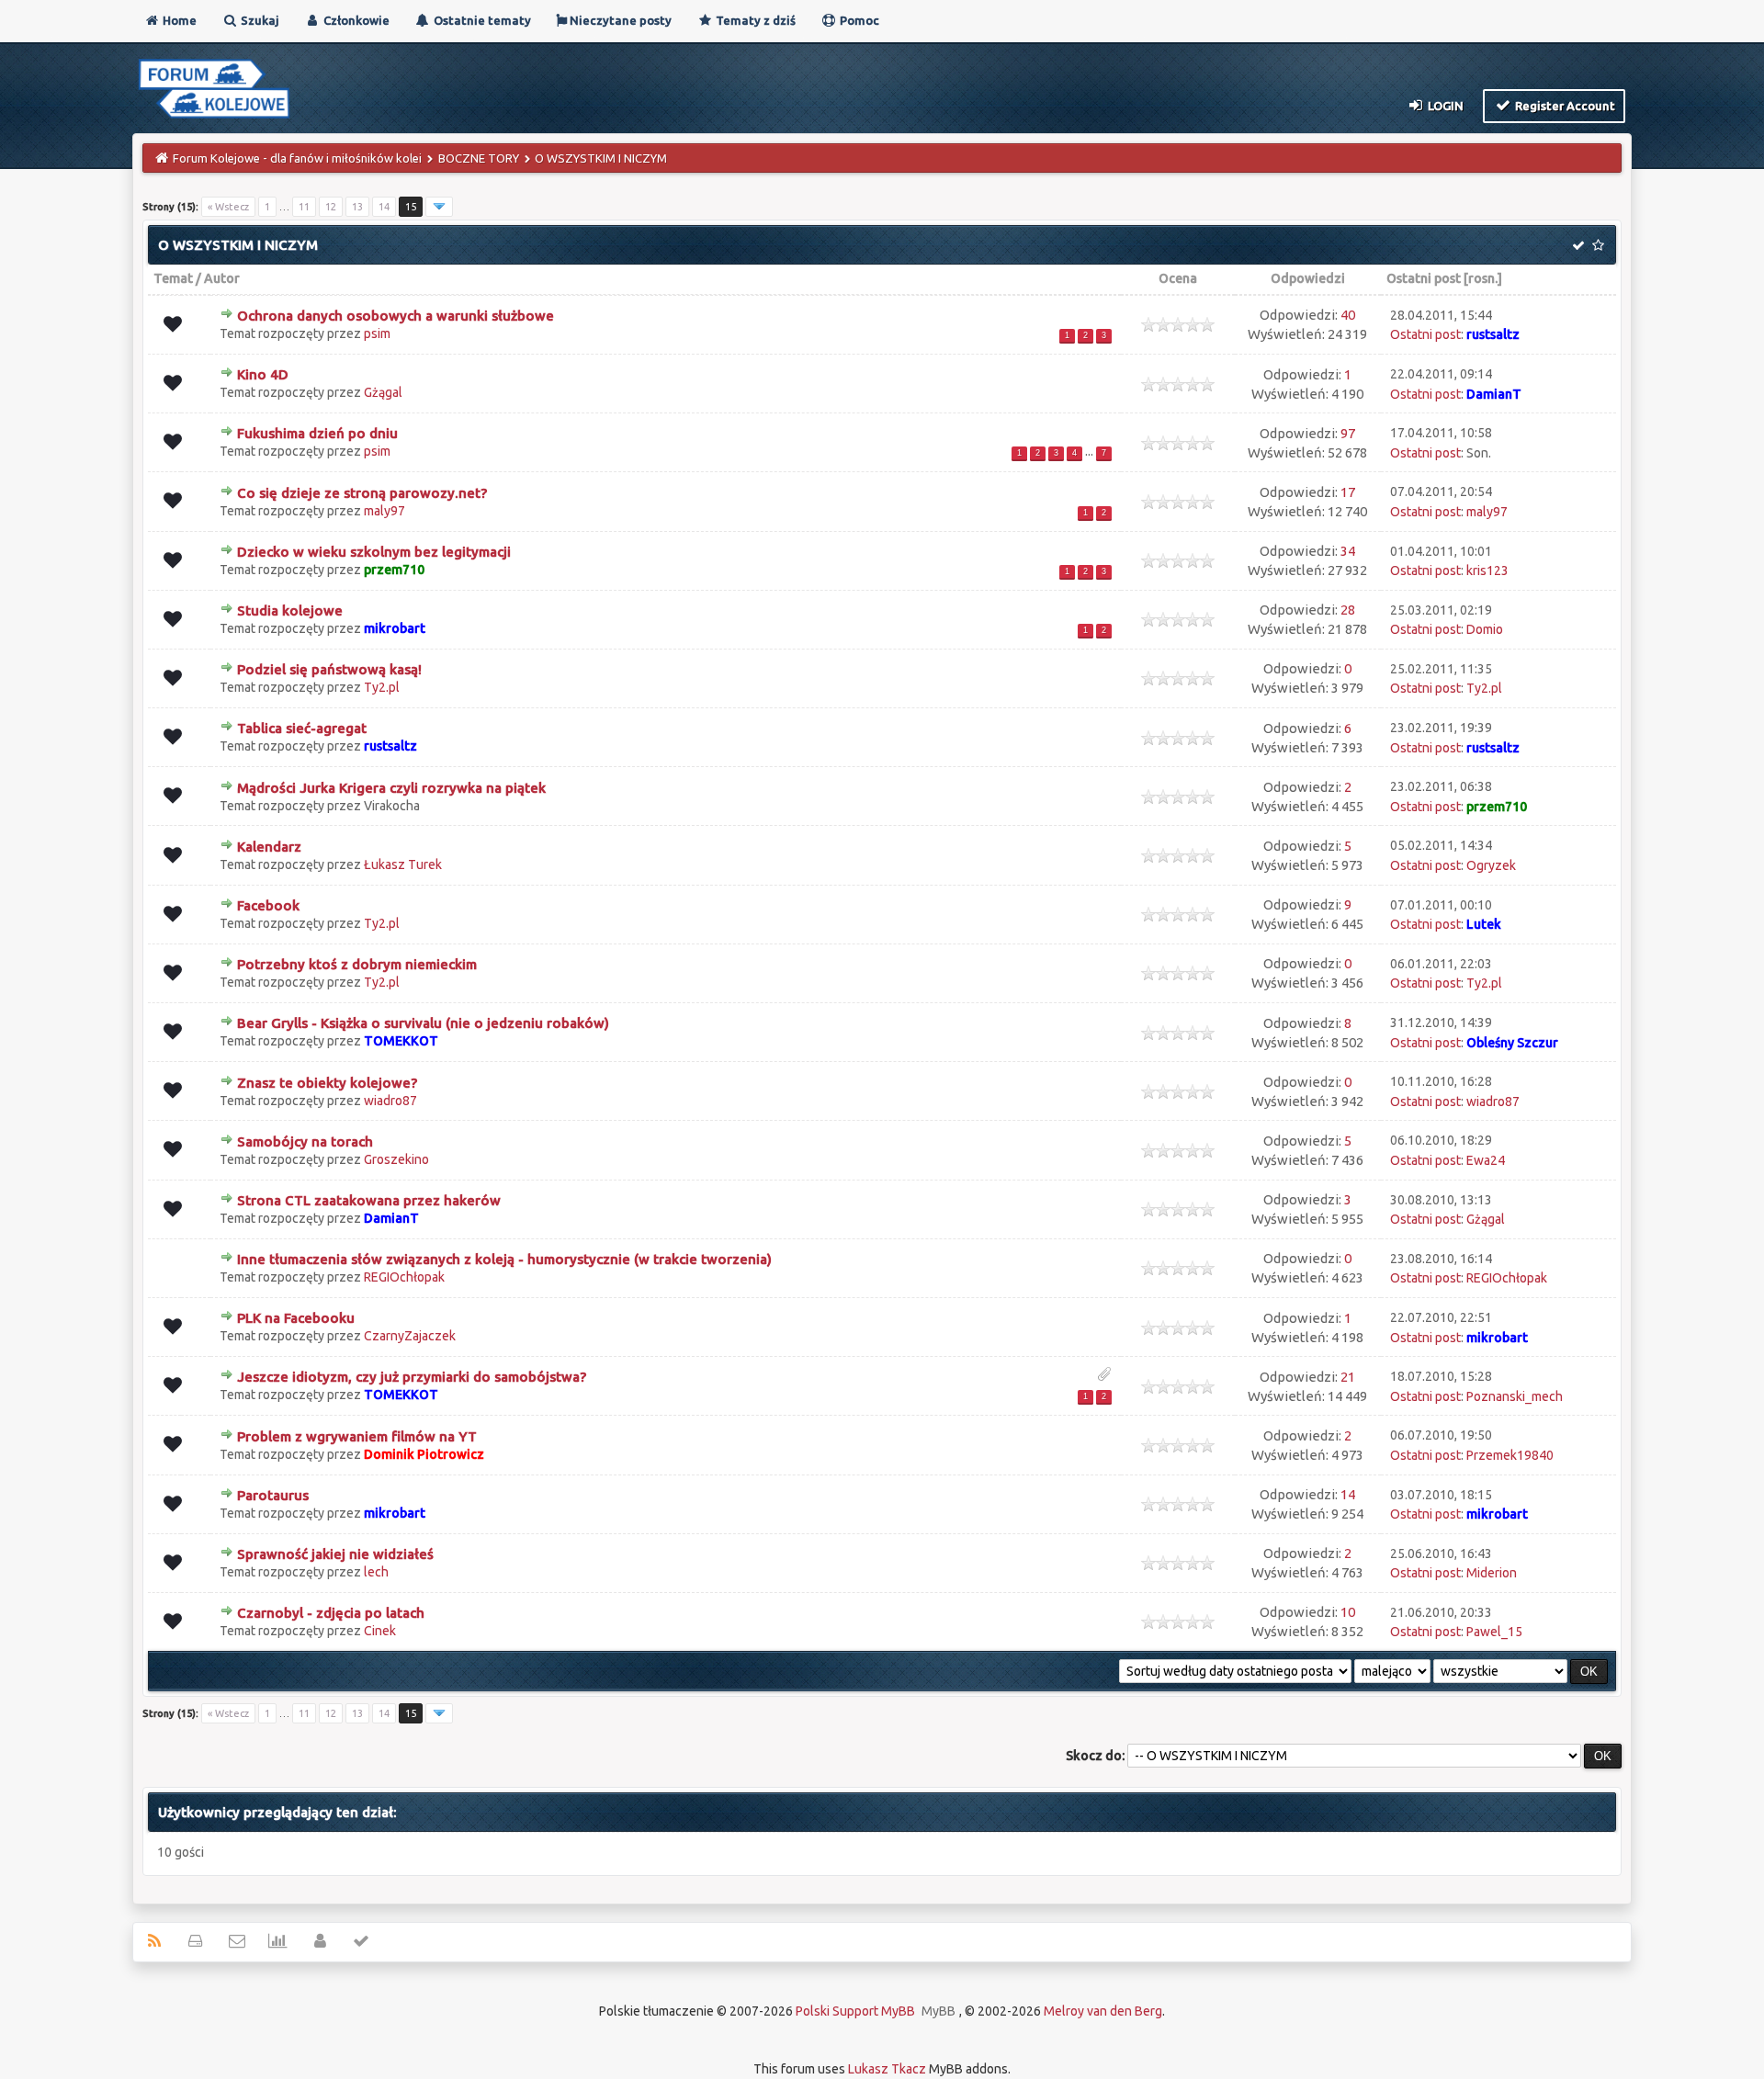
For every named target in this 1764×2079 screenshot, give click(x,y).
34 (1348, 551)
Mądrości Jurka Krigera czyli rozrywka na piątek (391, 788)
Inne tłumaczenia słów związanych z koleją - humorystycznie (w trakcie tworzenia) (504, 1259)
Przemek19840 (1510, 1455)
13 (357, 207)
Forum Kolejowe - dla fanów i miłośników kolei (297, 158)
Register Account (1564, 106)
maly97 (384, 511)
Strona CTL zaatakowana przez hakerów (369, 1200)
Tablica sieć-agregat (302, 728)
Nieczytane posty (619, 20)
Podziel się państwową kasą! (329, 669)
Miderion (1492, 1573)
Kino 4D (263, 374)
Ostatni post (1424, 278)
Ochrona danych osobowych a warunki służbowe (396, 316)
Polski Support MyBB (855, 2011)
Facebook (268, 905)
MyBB (939, 2011)
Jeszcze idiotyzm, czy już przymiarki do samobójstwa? (412, 1377)
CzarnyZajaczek (410, 1336)
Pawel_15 (1494, 1632)
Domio (1485, 629)
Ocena (1178, 278)
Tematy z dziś (754, 20)
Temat (173, 278)
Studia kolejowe (290, 610)
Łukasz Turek (403, 864)
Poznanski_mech (1515, 1396)
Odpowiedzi (1308, 278)
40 (1348, 315)
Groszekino (396, 1159)
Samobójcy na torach (305, 1141)
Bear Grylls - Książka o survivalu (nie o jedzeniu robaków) (423, 1023)
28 (1348, 610)
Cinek (380, 1631)
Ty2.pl (382, 687)
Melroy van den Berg (1103, 2011)
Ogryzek (1491, 865)
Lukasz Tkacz (887, 2069)
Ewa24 (1486, 1160)
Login (1444, 106)
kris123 (1487, 571)
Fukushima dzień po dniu (317, 433)
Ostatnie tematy (481, 20)
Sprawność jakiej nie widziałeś (335, 1554)
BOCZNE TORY (479, 158)
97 (1348, 433)
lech (376, 1572)
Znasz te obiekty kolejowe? (327, 1083)
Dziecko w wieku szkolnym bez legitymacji (374, 552)
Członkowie (355, 20)
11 (304, 207)
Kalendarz (269, 847)
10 (1348, 1612)
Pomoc (858, 20)
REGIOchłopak (404, 1277)
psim (377, 333)
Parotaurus (273, 1495)
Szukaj (259, 20)
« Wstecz (228, 207)
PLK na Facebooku (296, 1318)
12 (331, 207)
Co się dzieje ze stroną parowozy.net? (362, 493)
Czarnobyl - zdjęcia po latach (331, 1613)
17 (1348, 492)
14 (384, 207)
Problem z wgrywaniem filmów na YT (357, 1436)
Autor (222, 278)
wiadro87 (390, 1101)
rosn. (1483, 278)
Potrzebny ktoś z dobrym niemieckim (357, 964)
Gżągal (383, 392)
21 (1348, 1377)
